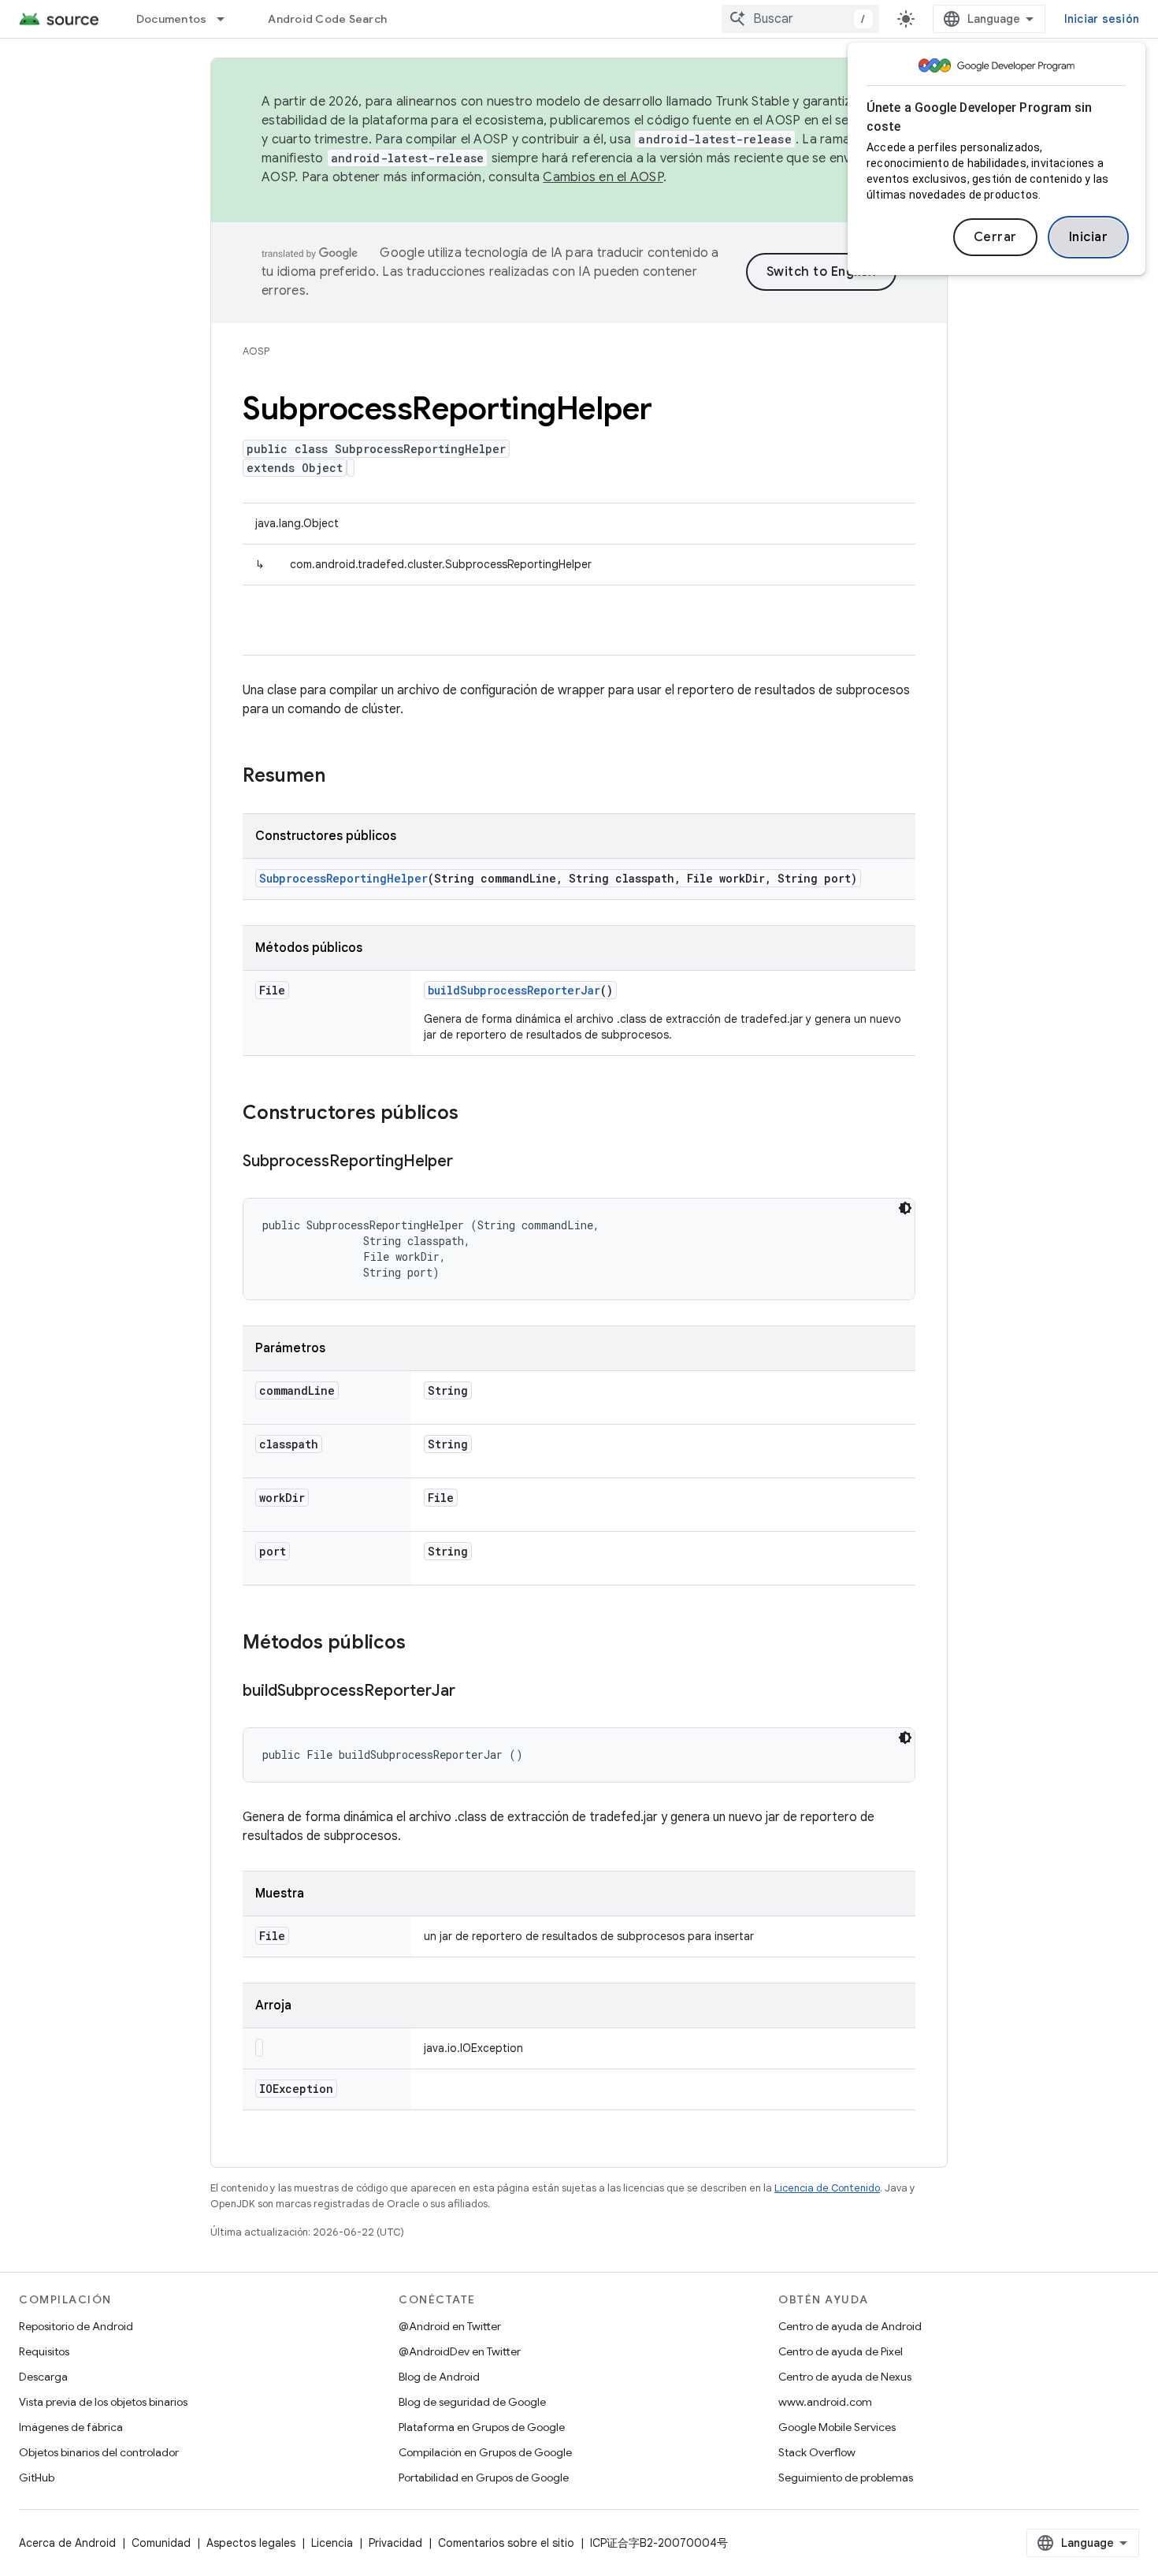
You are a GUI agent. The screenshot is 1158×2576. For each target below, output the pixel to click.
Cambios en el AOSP (603, 177)
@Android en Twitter (450, 2326)
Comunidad (161, 2543)
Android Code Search (327, 19)
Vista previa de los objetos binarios (103, 2402)
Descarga (43, 2377)
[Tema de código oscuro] (905, 1208)
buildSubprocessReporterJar (514, 990)
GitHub (37, 2477)
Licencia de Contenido (827, 2188)
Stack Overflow (817, 2452)
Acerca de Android (67, 2543)
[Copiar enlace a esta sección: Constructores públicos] (474, 1114)
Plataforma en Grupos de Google (482, 2427)
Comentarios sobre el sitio (506, 2543)
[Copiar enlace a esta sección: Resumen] (341, 777)
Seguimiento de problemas (846, 2477)
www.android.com (825, 2402)
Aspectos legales (251, 2543)
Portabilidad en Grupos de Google (484, 2477)
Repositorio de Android (76, 2326)
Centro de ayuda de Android (850, 2326)
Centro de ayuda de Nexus (845, 2377)
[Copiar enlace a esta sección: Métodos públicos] (421, 1644)
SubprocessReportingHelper (343, 878)
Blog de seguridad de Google (472, 2402)
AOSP (256, 351)
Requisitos (44, 2351)
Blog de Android (439, 2377)
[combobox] (800, 19)
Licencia (332, 2543)
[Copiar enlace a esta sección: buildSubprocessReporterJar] (471, 1692)
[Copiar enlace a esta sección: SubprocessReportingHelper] (469, 1162)
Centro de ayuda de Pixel (841, 2351)
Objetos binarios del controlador (99, 2452)
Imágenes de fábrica (71, 2427)
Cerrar (995, 237)
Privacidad (395, 2543)
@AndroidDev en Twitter (460, 2351)
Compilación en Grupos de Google (485, 2452)
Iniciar (1089, 237)
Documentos (172, 19)
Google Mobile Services (837, 2427)
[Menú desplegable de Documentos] (228, 19)
